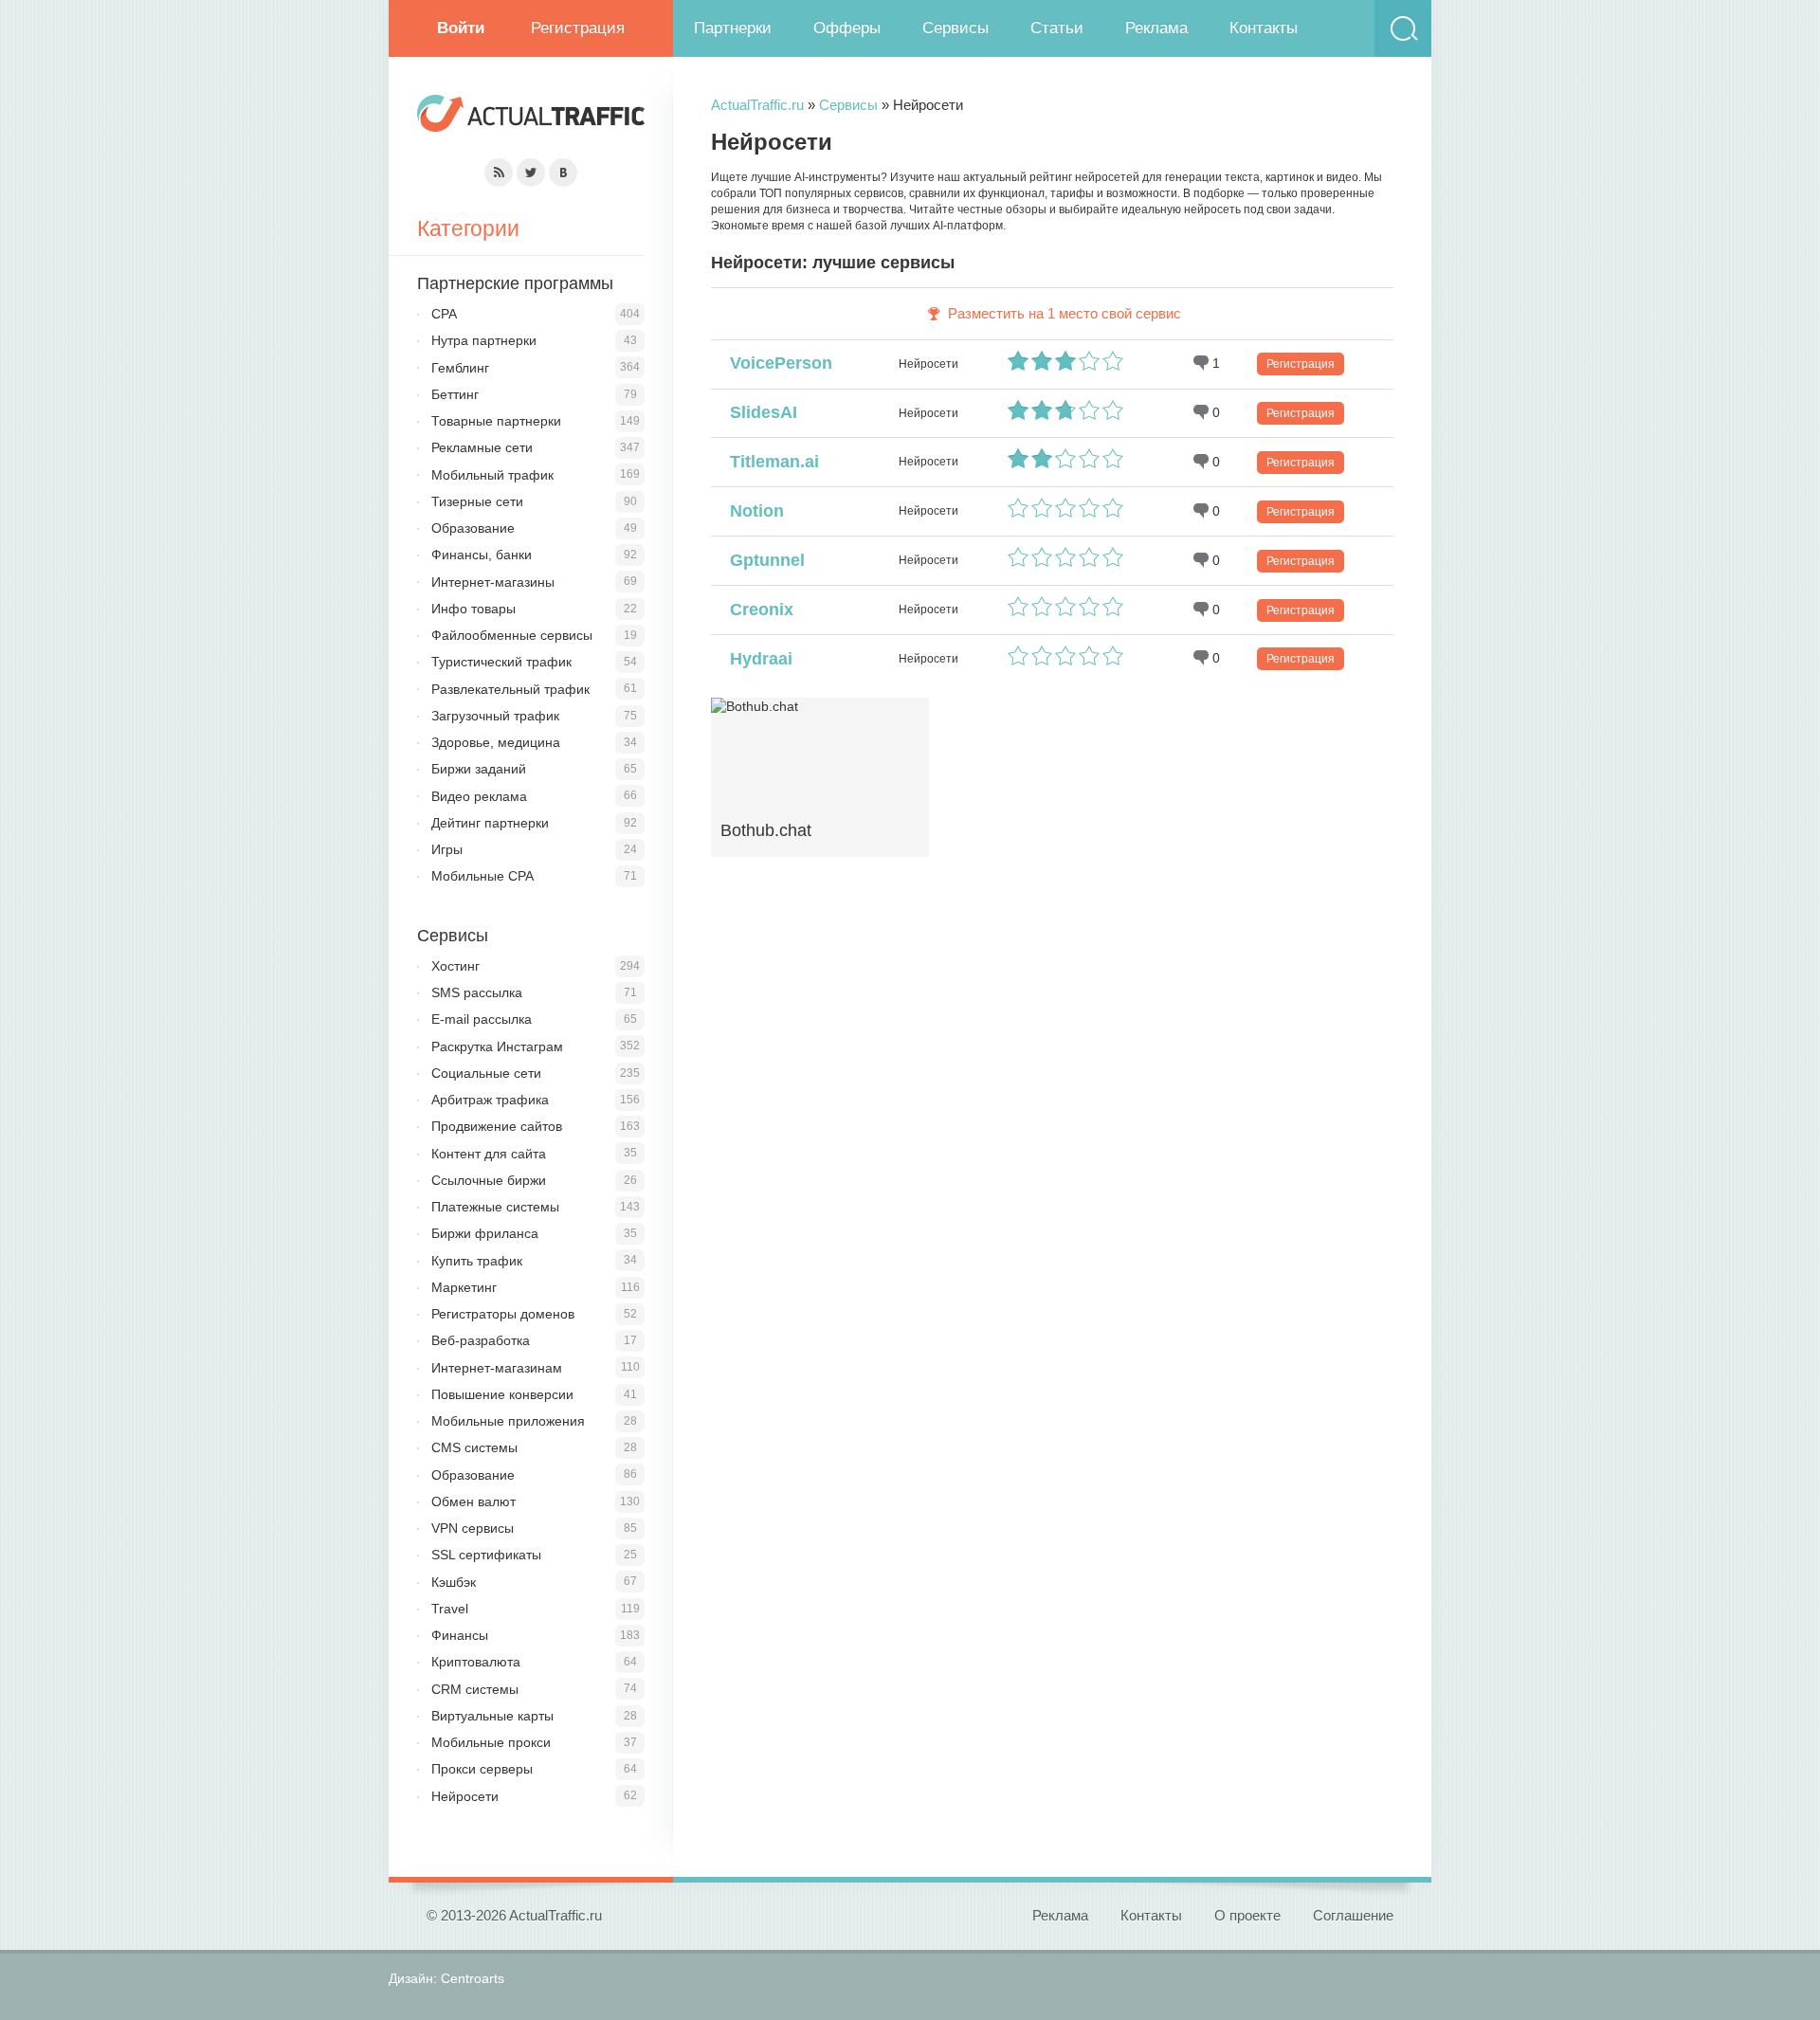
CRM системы (475, 1689)
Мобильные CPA (482, 876)
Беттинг (455, 394)
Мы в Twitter (531, 173)
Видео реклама (479, 796)
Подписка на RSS (499, 173)
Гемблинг (460, 368)
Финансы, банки (482, 555)
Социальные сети (486, 1073)
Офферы (847, 28)
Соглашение (1353, 1915)
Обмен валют (473, 1501)
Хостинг (455, 966)
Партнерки (733, 28)
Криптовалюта (476, 1662)
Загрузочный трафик (495, 716)
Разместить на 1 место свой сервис (1065, 313)
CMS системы (474, 1447)
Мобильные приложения (508, 1421)
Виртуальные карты (492, 1716)
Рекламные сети (482, 447)
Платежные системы (495, 1207)
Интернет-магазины (493, 582)
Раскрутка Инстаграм (497, 1046)
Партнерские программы (515, 283)
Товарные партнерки (496, 421)
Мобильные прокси (491, 1742)
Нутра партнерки (484, 340)
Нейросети (465, 1796)
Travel (450, 1609)
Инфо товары (473, 609)
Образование (473, 528)
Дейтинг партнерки (490, 823)
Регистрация (578, 28)
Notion (752, 511)
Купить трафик (477, 1261)
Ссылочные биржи (489, 1180)
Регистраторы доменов (503, 1314)
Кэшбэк (454, 1582)
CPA (444, 314)
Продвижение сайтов (497, 1126)
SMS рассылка (477, 992)
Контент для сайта (489, 1154)
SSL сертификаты (486, 1555)
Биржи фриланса (485, 1233)
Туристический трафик (501, 662)
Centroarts (473, 1978)
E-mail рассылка (482, 1019)
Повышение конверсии (502, 1394)
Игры (447, 849)
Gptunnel (763, 560)
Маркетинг (464, 1287)
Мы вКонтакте (563, 173)
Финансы (460, 1635)
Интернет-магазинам (497, 1368)
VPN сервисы (473, 1528)
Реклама (1156, 28)
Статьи (1057, 28)
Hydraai (756, 659)
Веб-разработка (481, 1340)
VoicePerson (776, 363)
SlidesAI (759, 412)
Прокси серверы (482, 1769)
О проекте (1247, 1915)
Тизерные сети (477, 501)
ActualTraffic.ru (757, 105)
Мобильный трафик (492, 475)
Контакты (1264, 28)
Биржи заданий (479, 769)
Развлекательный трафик (510, 689)
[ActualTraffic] (531, 116)
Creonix (757, 610)
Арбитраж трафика (490, 1100)
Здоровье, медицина (496, 742)
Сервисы (955, 28)
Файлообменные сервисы (512, 635)
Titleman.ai (770, 462)
